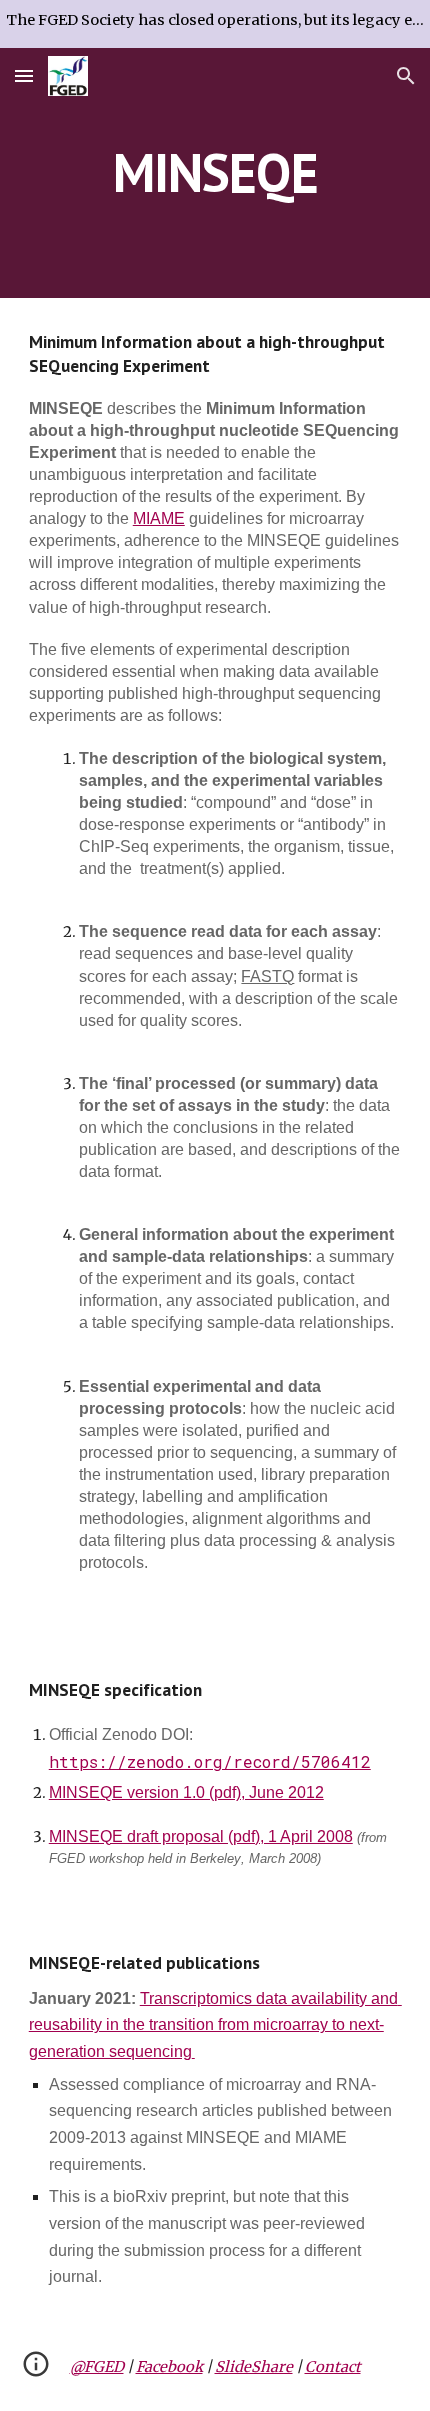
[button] (24, 75)
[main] (215, 172)
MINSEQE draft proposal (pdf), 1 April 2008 (201, 1836)
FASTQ (267, 976)
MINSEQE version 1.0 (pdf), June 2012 (186, 1792)
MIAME (159, 518)
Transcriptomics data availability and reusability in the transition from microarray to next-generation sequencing (215, 2025)
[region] (215, 24)
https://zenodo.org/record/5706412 (210, 1761)
